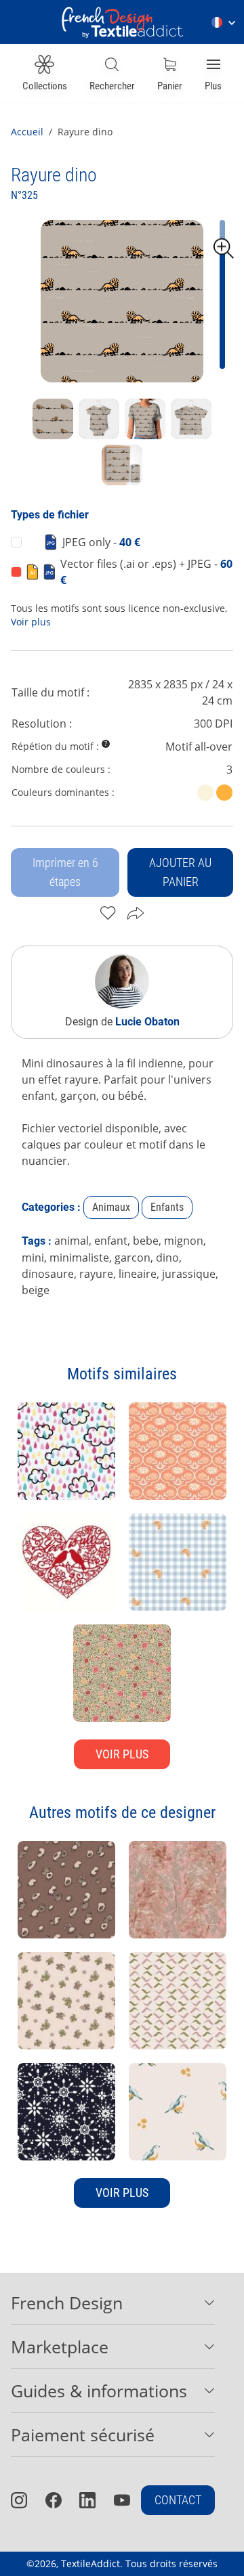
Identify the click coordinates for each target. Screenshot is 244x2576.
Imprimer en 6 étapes (65, 872)
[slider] (224, 248)
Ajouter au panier (180, 872)
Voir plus (31, 622)
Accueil (27, 132)
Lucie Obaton (147, 1022)
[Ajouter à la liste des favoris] (108, 913)
